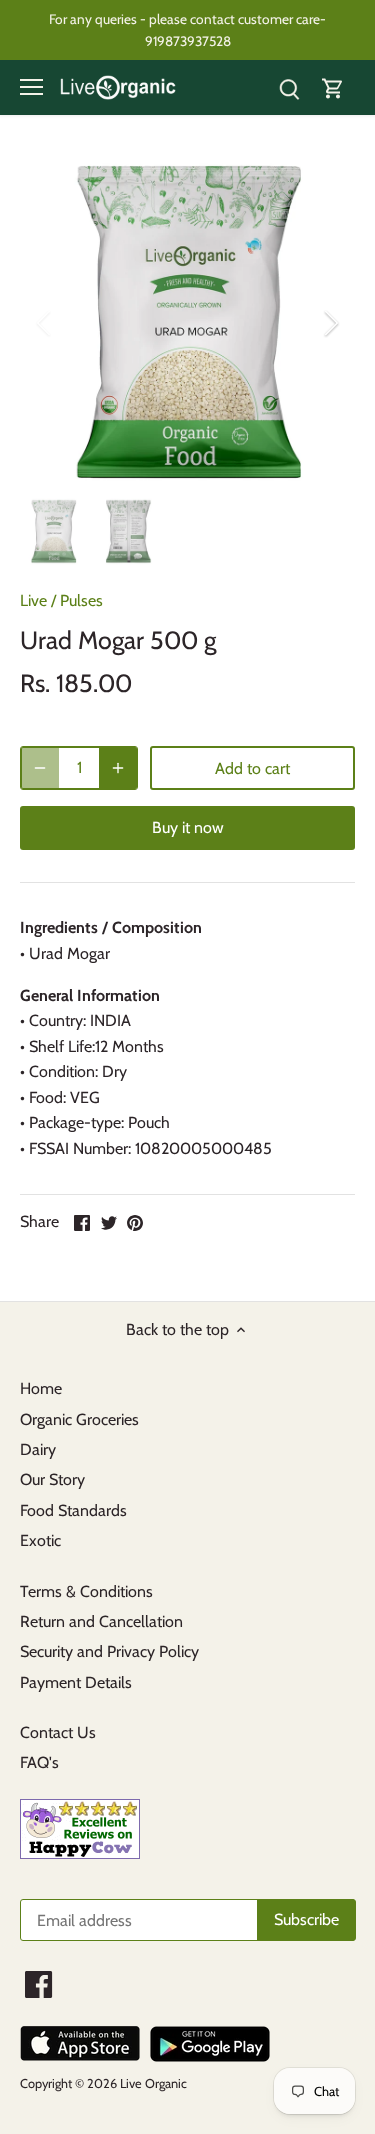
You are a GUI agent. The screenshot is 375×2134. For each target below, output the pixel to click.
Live (33, 600)
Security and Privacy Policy (109, 1651)
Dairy (38, 1449)
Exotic (40, 1540)
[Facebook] (38, 1984)
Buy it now (188, 827)
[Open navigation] (31, 87)
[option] (187, 322)
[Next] (330, 323)
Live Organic (153, 2083)
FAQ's (39, 1762)
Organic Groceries (79, 1419)
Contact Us (58, 1732)
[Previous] (45, 323)
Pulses (81, 600)
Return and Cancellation (101, 1621)
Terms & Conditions (86, 1591)
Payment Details (76, 1682)
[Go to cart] (333, 87)
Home (41, 1388)
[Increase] (118, 768)
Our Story (52, 1479)
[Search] (289, 87)
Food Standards (73, 1510)
